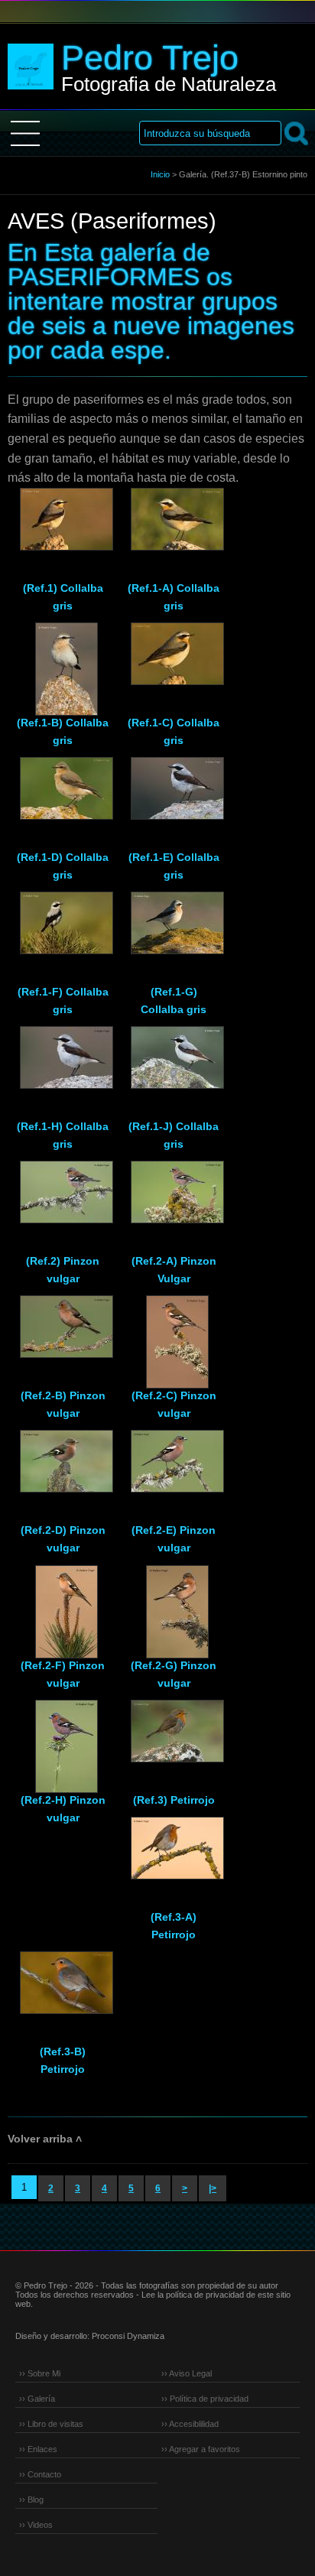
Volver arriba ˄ (45, 2139)
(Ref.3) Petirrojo (174, 1800)
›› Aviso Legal (187, 2373)
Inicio (160, 174)
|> (213, 2188)
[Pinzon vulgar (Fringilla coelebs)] (63, 1199)
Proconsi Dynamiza (128, 2336)
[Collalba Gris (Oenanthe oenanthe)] (63, 526)
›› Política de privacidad (205, 2399)
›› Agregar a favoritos (201, 2449)
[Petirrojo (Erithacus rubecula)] (174, 1738)
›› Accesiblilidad (190, 2424)
